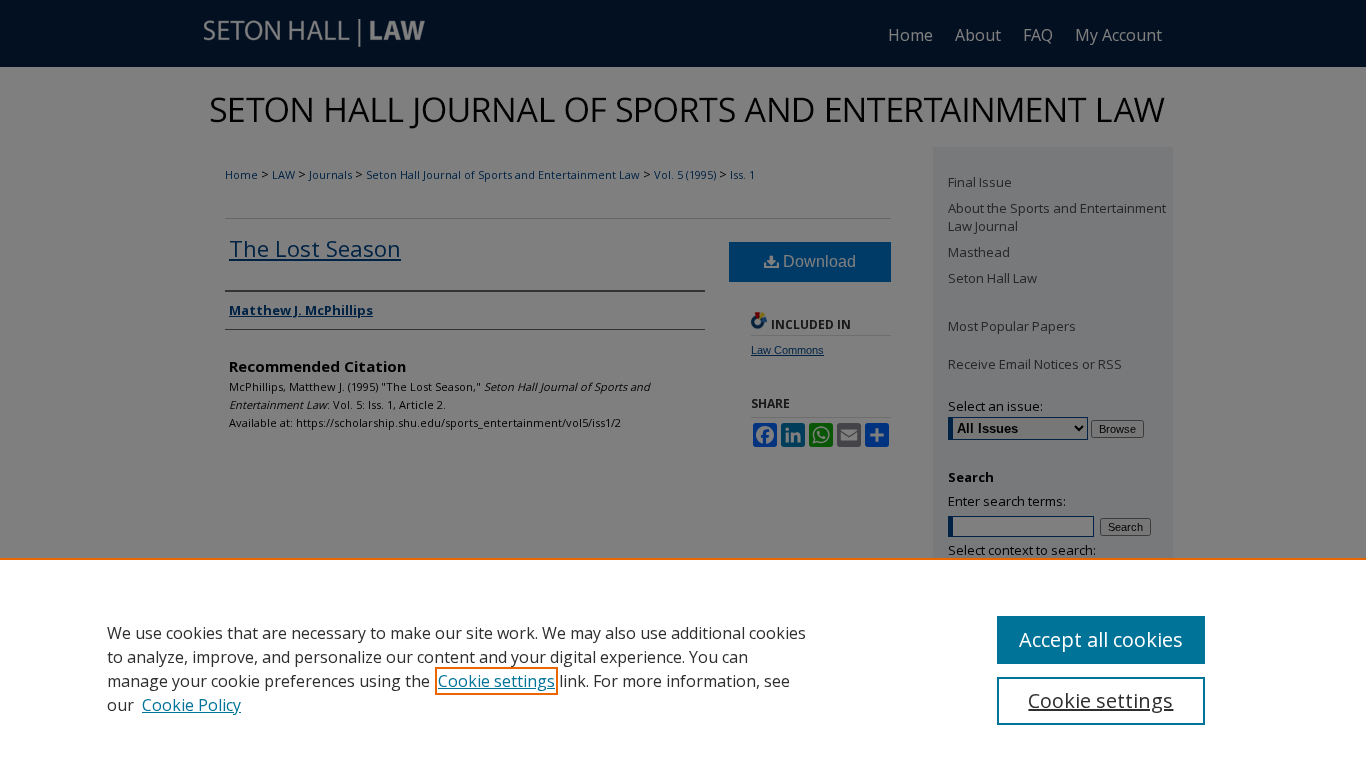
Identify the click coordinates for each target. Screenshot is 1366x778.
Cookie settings (496, 681)
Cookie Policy (191, 705)
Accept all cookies (1101, 639)
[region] (683, 668)
